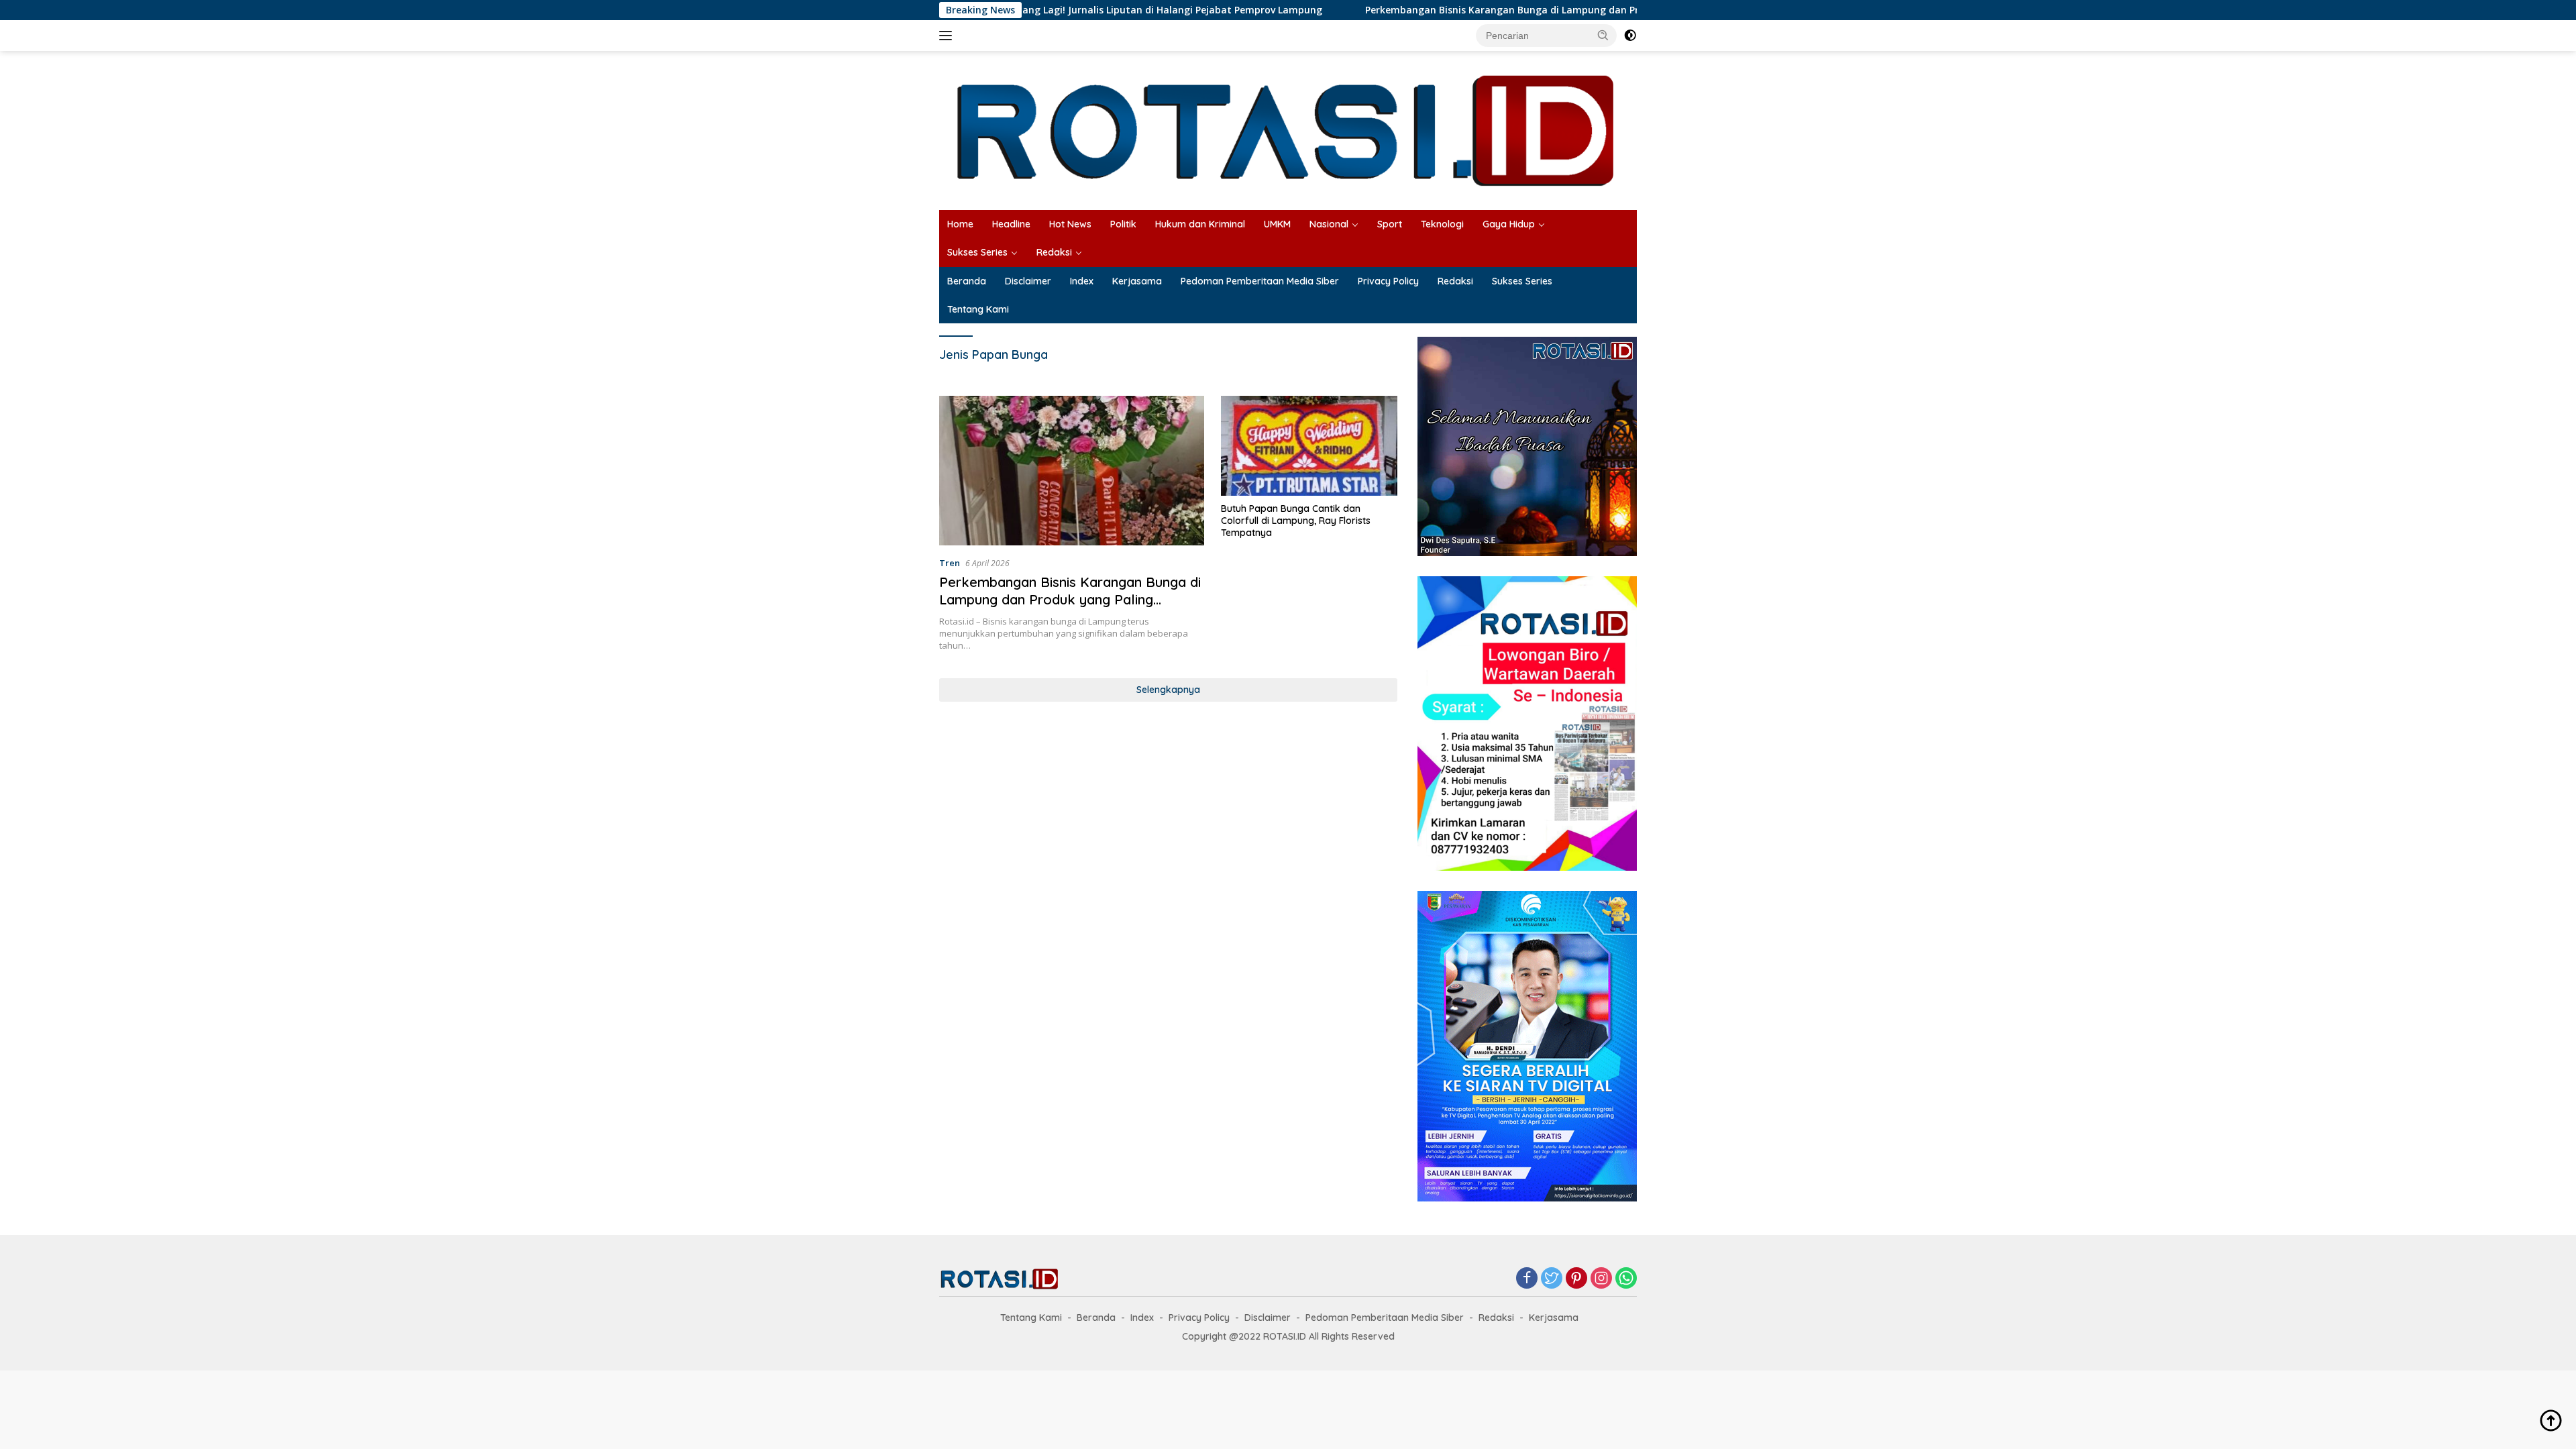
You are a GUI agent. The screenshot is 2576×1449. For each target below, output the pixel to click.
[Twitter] (1552, 1279)
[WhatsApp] (1626, 1279)
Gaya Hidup (1509, 224)
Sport (1390, 224)
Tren (950, 563)
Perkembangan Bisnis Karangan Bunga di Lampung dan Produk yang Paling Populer (1460, 10)
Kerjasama (1137, 281)
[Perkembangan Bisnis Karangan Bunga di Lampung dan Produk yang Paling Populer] (1072, 470)
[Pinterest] (1576, 1279)
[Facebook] (1527, 1279)
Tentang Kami (978, 309)
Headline (1011, 224)
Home (960, 224)
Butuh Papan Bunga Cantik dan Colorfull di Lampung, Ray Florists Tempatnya (1296, 521)
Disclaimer (1028, 281)
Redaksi (1054, 252)
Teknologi (1442, 224)
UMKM (1277, 224)
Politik (1123, 224)
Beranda (967, 281)
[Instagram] (1601, 1279)
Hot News (1070, 224)
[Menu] (948, 36)
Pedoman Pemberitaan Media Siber (1260, 281)
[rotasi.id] (1288, 129)
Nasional (1329, 224)
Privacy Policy (1388, 281)
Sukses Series (977, 252)
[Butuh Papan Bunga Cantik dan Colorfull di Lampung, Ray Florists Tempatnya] (1309, 445)
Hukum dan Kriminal (1200, 224)
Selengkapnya (1168, 690)
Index (1082, 281)
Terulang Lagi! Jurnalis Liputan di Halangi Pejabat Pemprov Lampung (1059, 10)
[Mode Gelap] (1630, 36)
